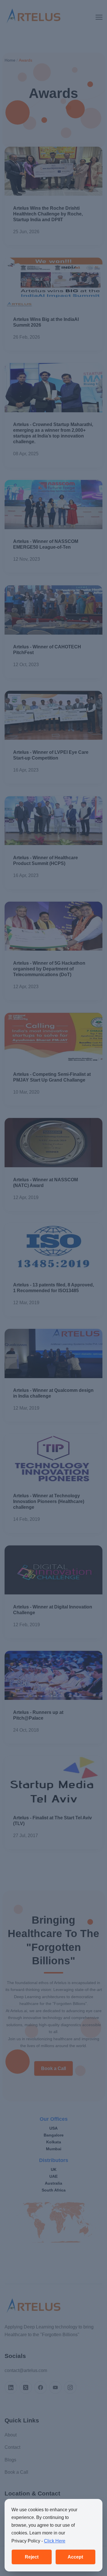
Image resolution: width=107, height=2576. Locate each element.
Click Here (55, 2541)
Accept (75, 2557)
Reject (32, 2557)
